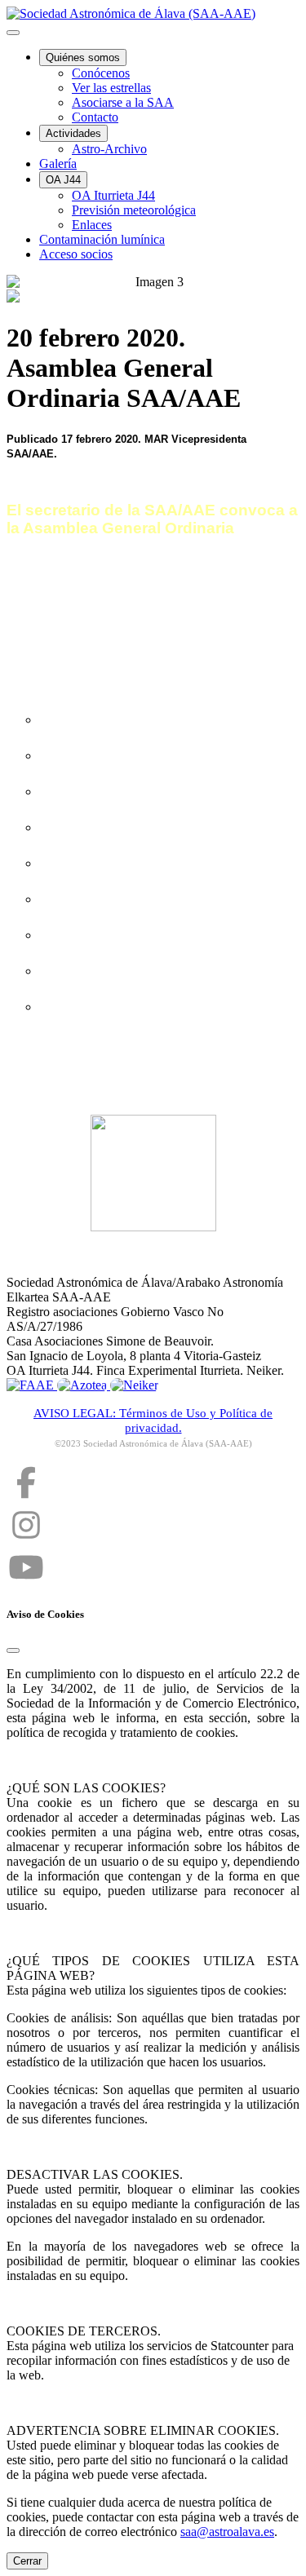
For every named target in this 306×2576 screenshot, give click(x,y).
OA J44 (63, 180)
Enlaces (92, 225)
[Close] (13, 1650)
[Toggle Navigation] (13, 33)
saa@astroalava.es (227, 2532)
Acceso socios (76, 254)
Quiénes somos (83, 57)
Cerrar (27, 2561)
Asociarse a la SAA (123, 102)
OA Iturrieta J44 (113, 195)
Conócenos (101, 73)
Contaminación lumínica (102, 239)
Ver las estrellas (111, 88)
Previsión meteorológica (134, 210)
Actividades (73, 133)
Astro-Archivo (109, 149)
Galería (58, 163)
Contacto (95, 117)
